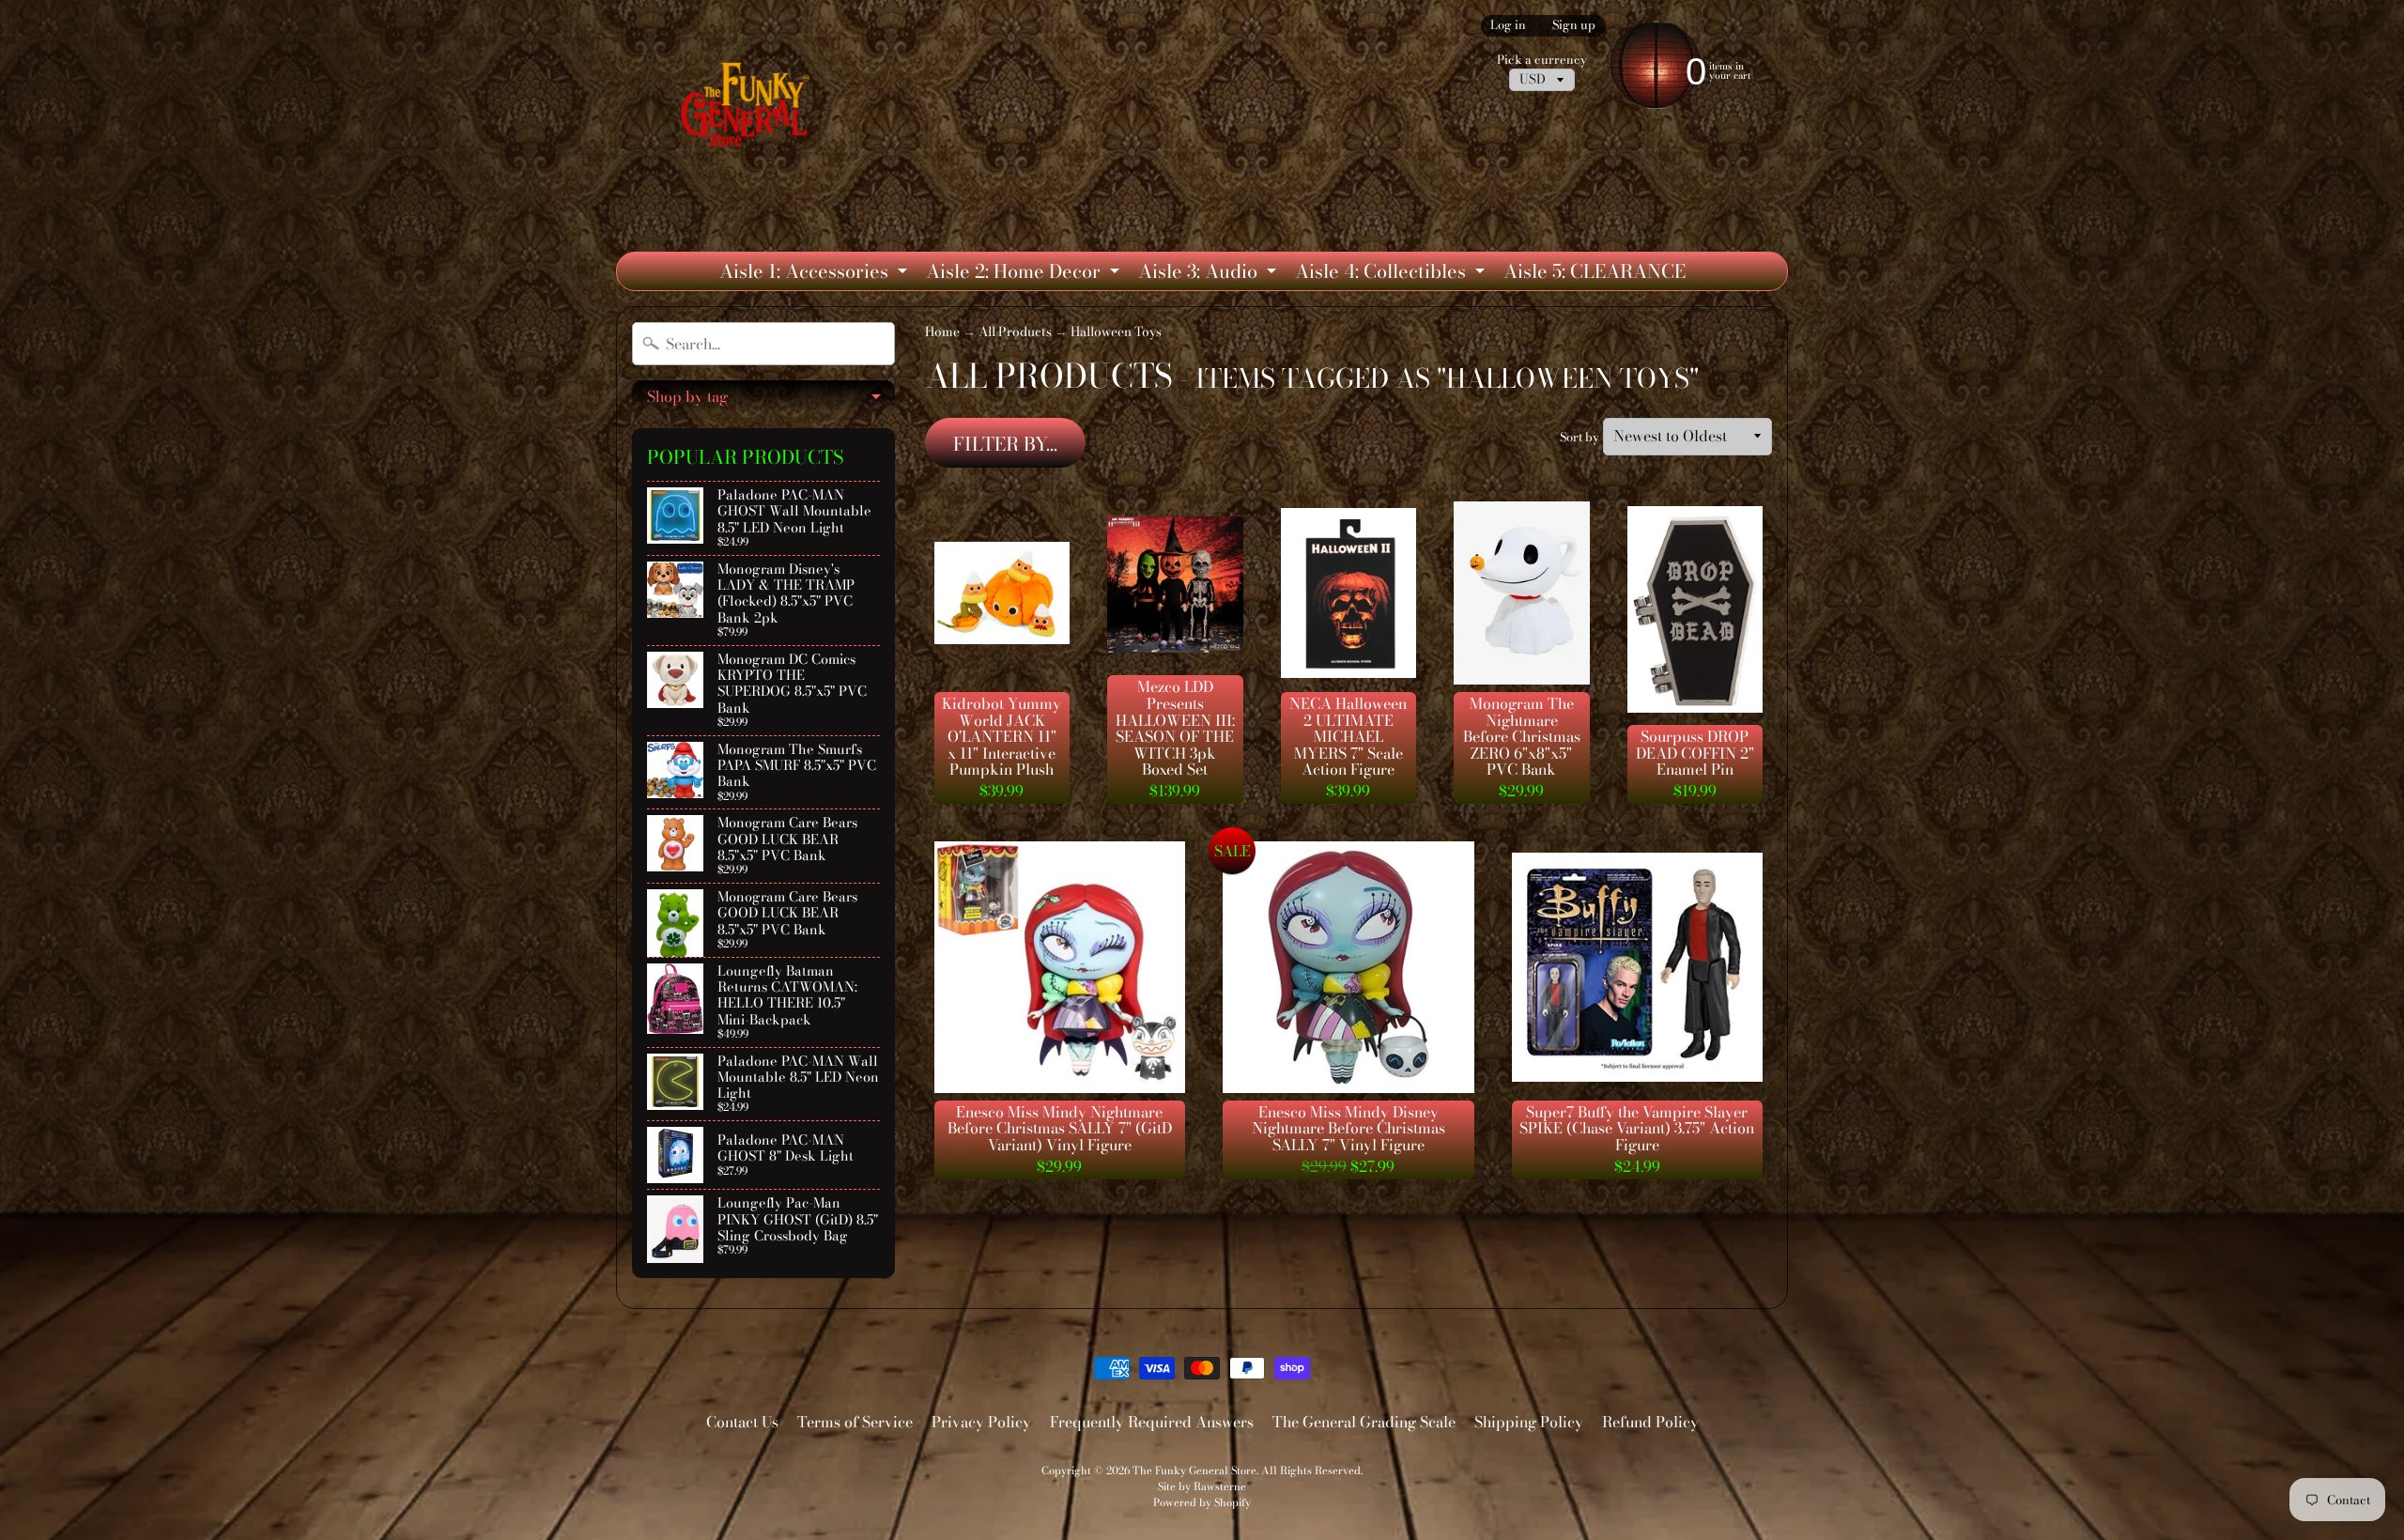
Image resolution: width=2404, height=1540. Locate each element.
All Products (1015, 331)
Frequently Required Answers (1152, 1422)
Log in (1508, 26)
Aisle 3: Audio (1210, 273)
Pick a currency (1542, 60)
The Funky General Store (1194, 1470)
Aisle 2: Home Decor (1025, 273)
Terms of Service (855, 1422)
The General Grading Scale (1364, 1422)
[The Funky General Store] (749, 109)
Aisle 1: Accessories (816, 273)
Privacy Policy (981, 1422)
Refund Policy (1650, 1422)
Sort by (1580, 437)
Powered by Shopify (1202, 1502)
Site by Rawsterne (1202, 1486)
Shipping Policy (1529, 1422)
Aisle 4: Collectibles (1392, 273)
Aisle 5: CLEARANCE (1595, 271)
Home (942, 331)
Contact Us (742, 1422)
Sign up (1574, 26)
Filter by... (1005, 444)
